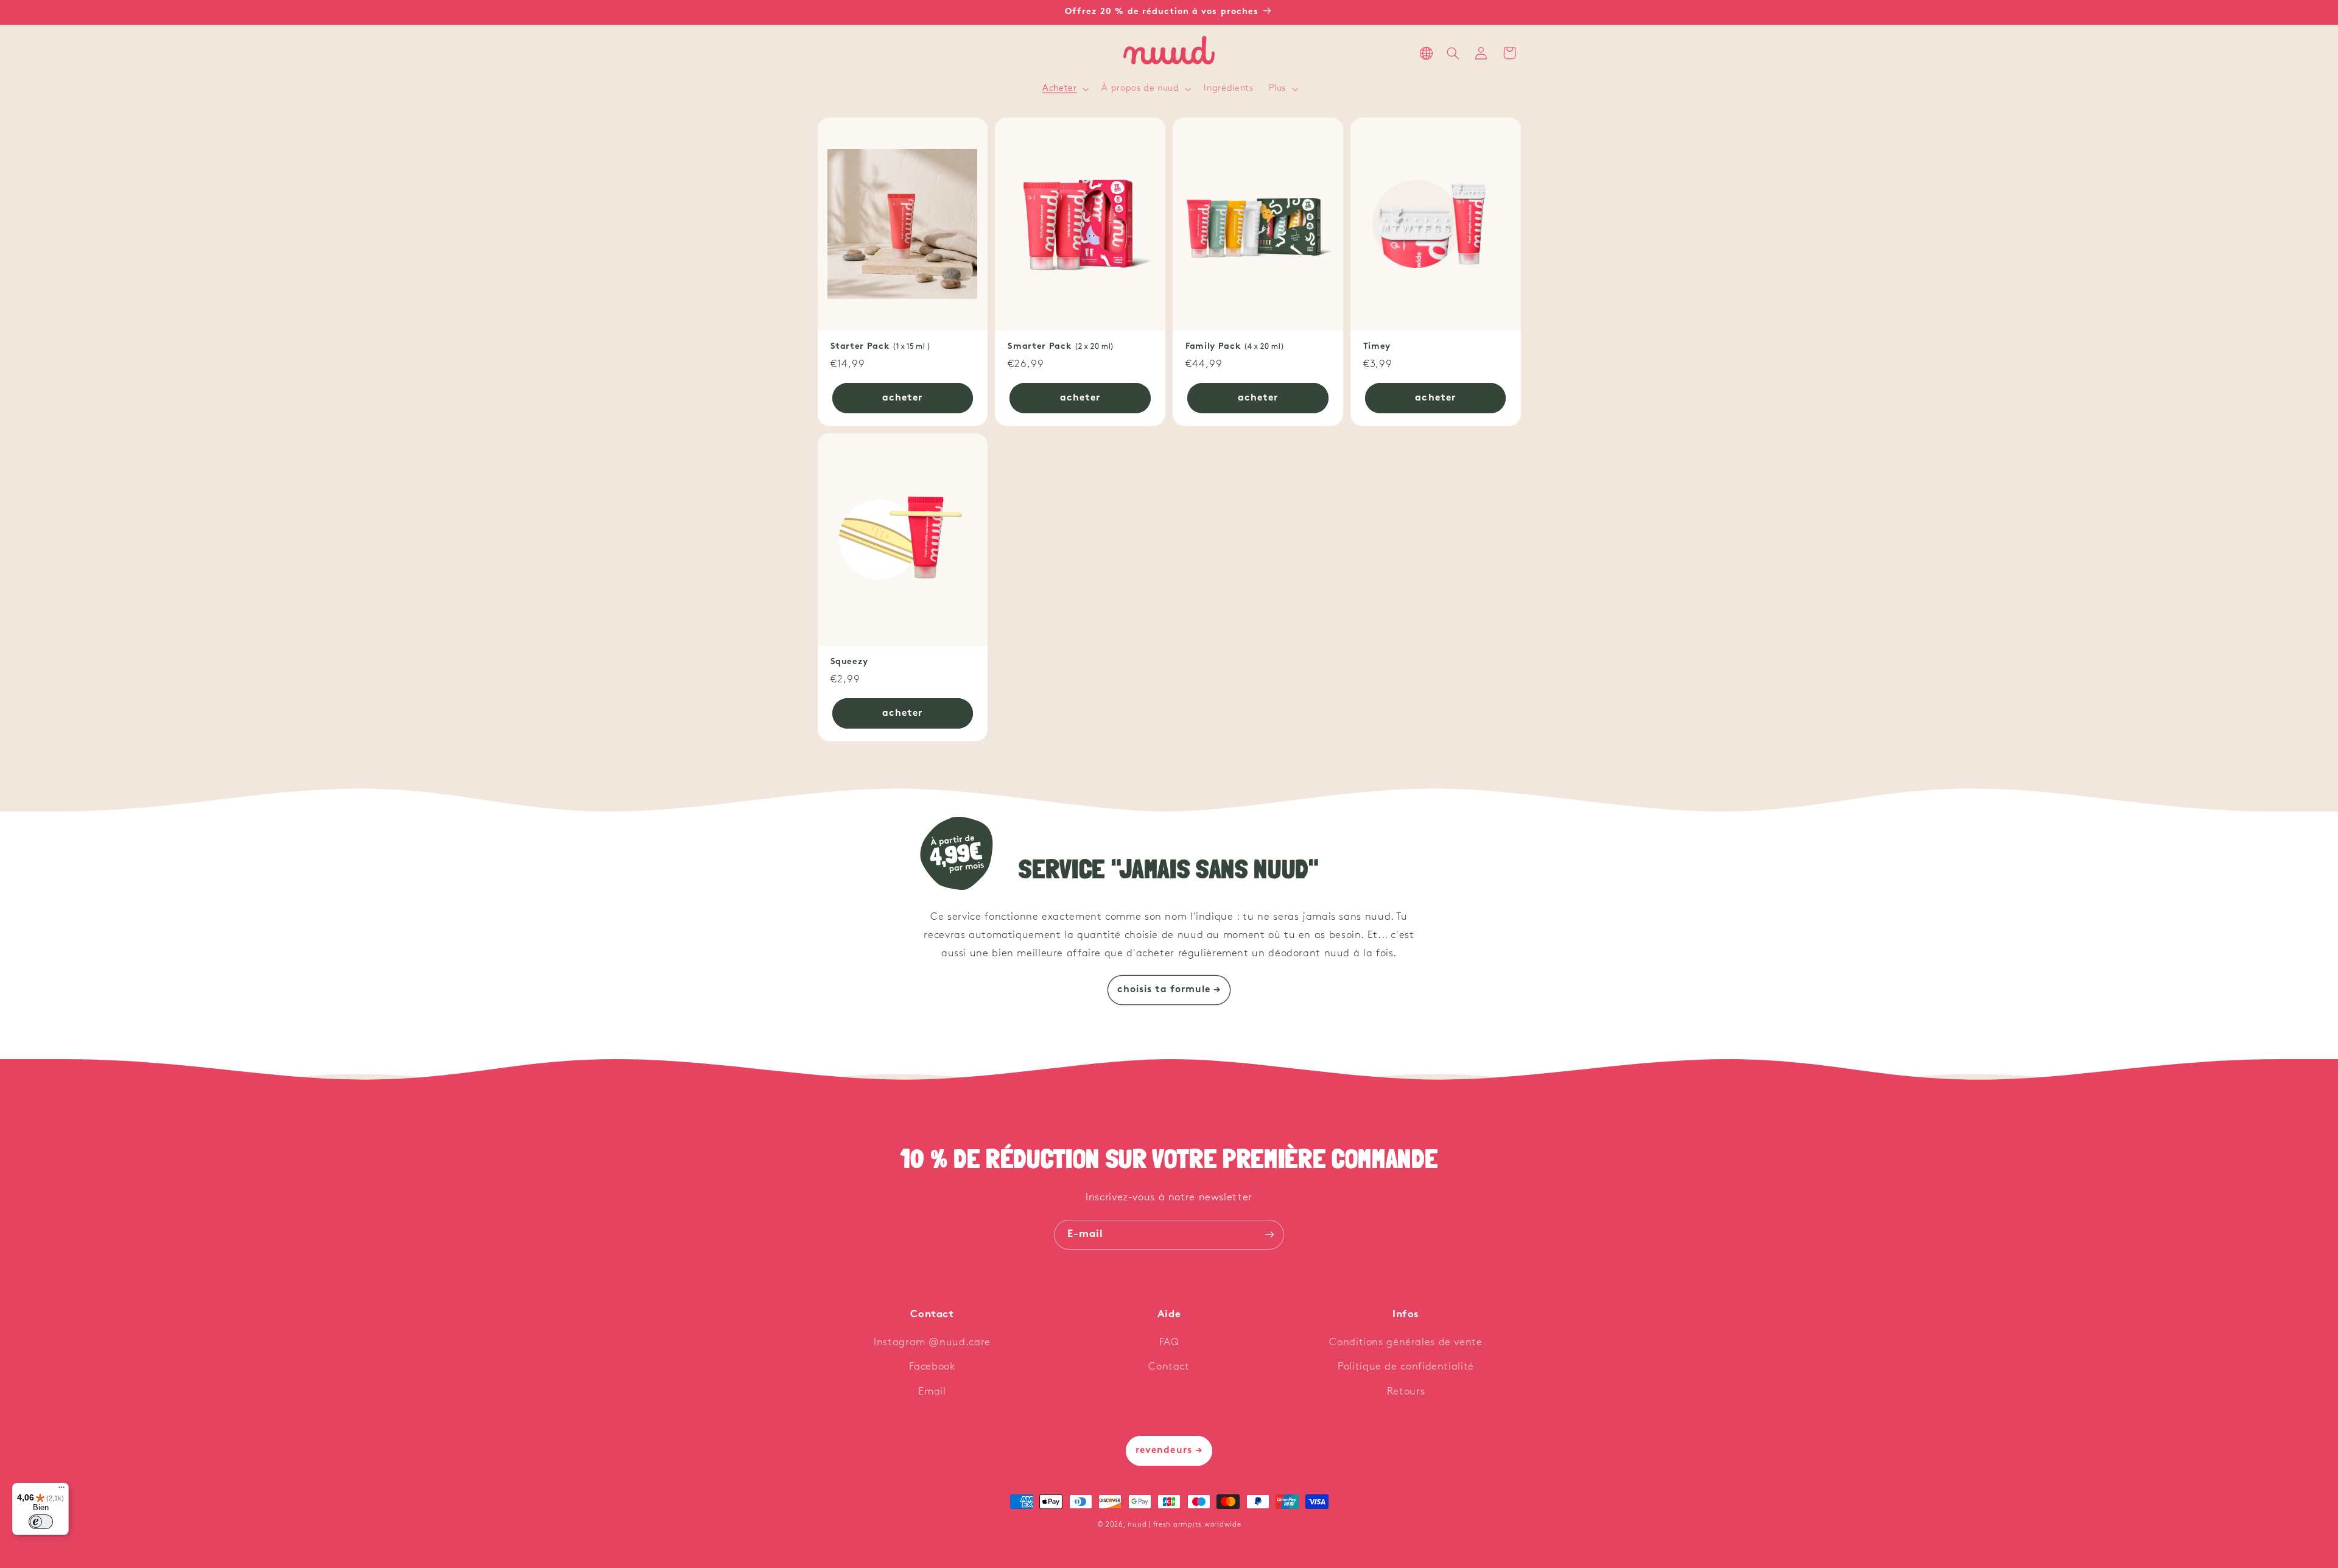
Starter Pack (881, 347)
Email (932, 1392)
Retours (1406, 1392)
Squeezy (850, 662)
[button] (1065, 89)
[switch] (41, 1522)
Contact (1169, 1367)
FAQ (1169, 1342)
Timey (1377, 347)
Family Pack (1235, 347)
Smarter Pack (1061, 347)
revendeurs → (1169, 1451)
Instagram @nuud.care (932, 1342)
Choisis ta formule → (1169, 990)
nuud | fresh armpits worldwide (1184, 1525)
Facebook (932, 1367)
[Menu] (61, 1490)
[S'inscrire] (1269, 1235)
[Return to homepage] (1169, 53)
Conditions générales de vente (1406, 1342)
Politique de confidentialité (1406, 1367)
